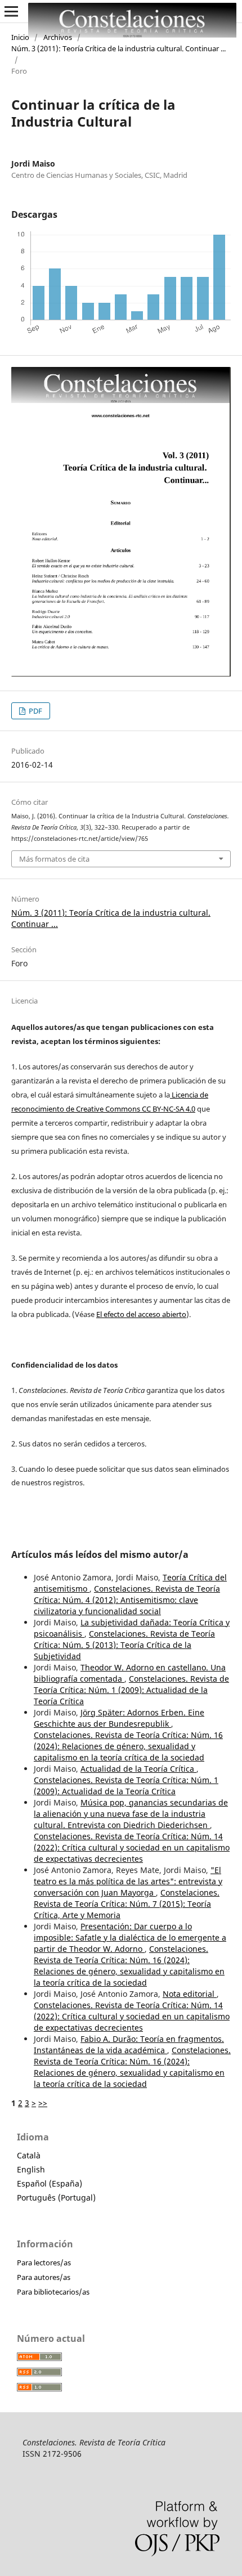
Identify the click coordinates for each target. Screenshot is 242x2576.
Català (29, 2155)
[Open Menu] (11, 11)
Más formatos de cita (54, 859)
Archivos (58, 37)
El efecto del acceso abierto (141, 1314)
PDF (35, 711)
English (31, 2169)
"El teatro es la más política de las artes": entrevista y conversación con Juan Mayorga (128, 1881)
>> (43, 2103)
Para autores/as (44, 2277)
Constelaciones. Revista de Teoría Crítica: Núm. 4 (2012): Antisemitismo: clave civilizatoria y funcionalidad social (127, 1600)
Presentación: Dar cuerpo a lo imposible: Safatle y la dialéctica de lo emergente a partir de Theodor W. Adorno (130, 1937)
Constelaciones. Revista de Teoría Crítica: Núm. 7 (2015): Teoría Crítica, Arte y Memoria (127, 1904)
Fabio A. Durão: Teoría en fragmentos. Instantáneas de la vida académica (129, 2044)
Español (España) (50, 2183)
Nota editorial (190, 1994)
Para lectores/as (44, 2263)
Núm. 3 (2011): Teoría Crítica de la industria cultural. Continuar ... (118, 48)
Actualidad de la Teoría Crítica (138, 1769)
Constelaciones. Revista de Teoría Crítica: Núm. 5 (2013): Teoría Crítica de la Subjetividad (124, 1645)
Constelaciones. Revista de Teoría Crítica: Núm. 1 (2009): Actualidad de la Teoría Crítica (131, 1690)
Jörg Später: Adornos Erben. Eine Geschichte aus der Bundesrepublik (119, 1718)
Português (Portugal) (56, 2198)
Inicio (20, 37)
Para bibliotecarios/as (53, 2292)
